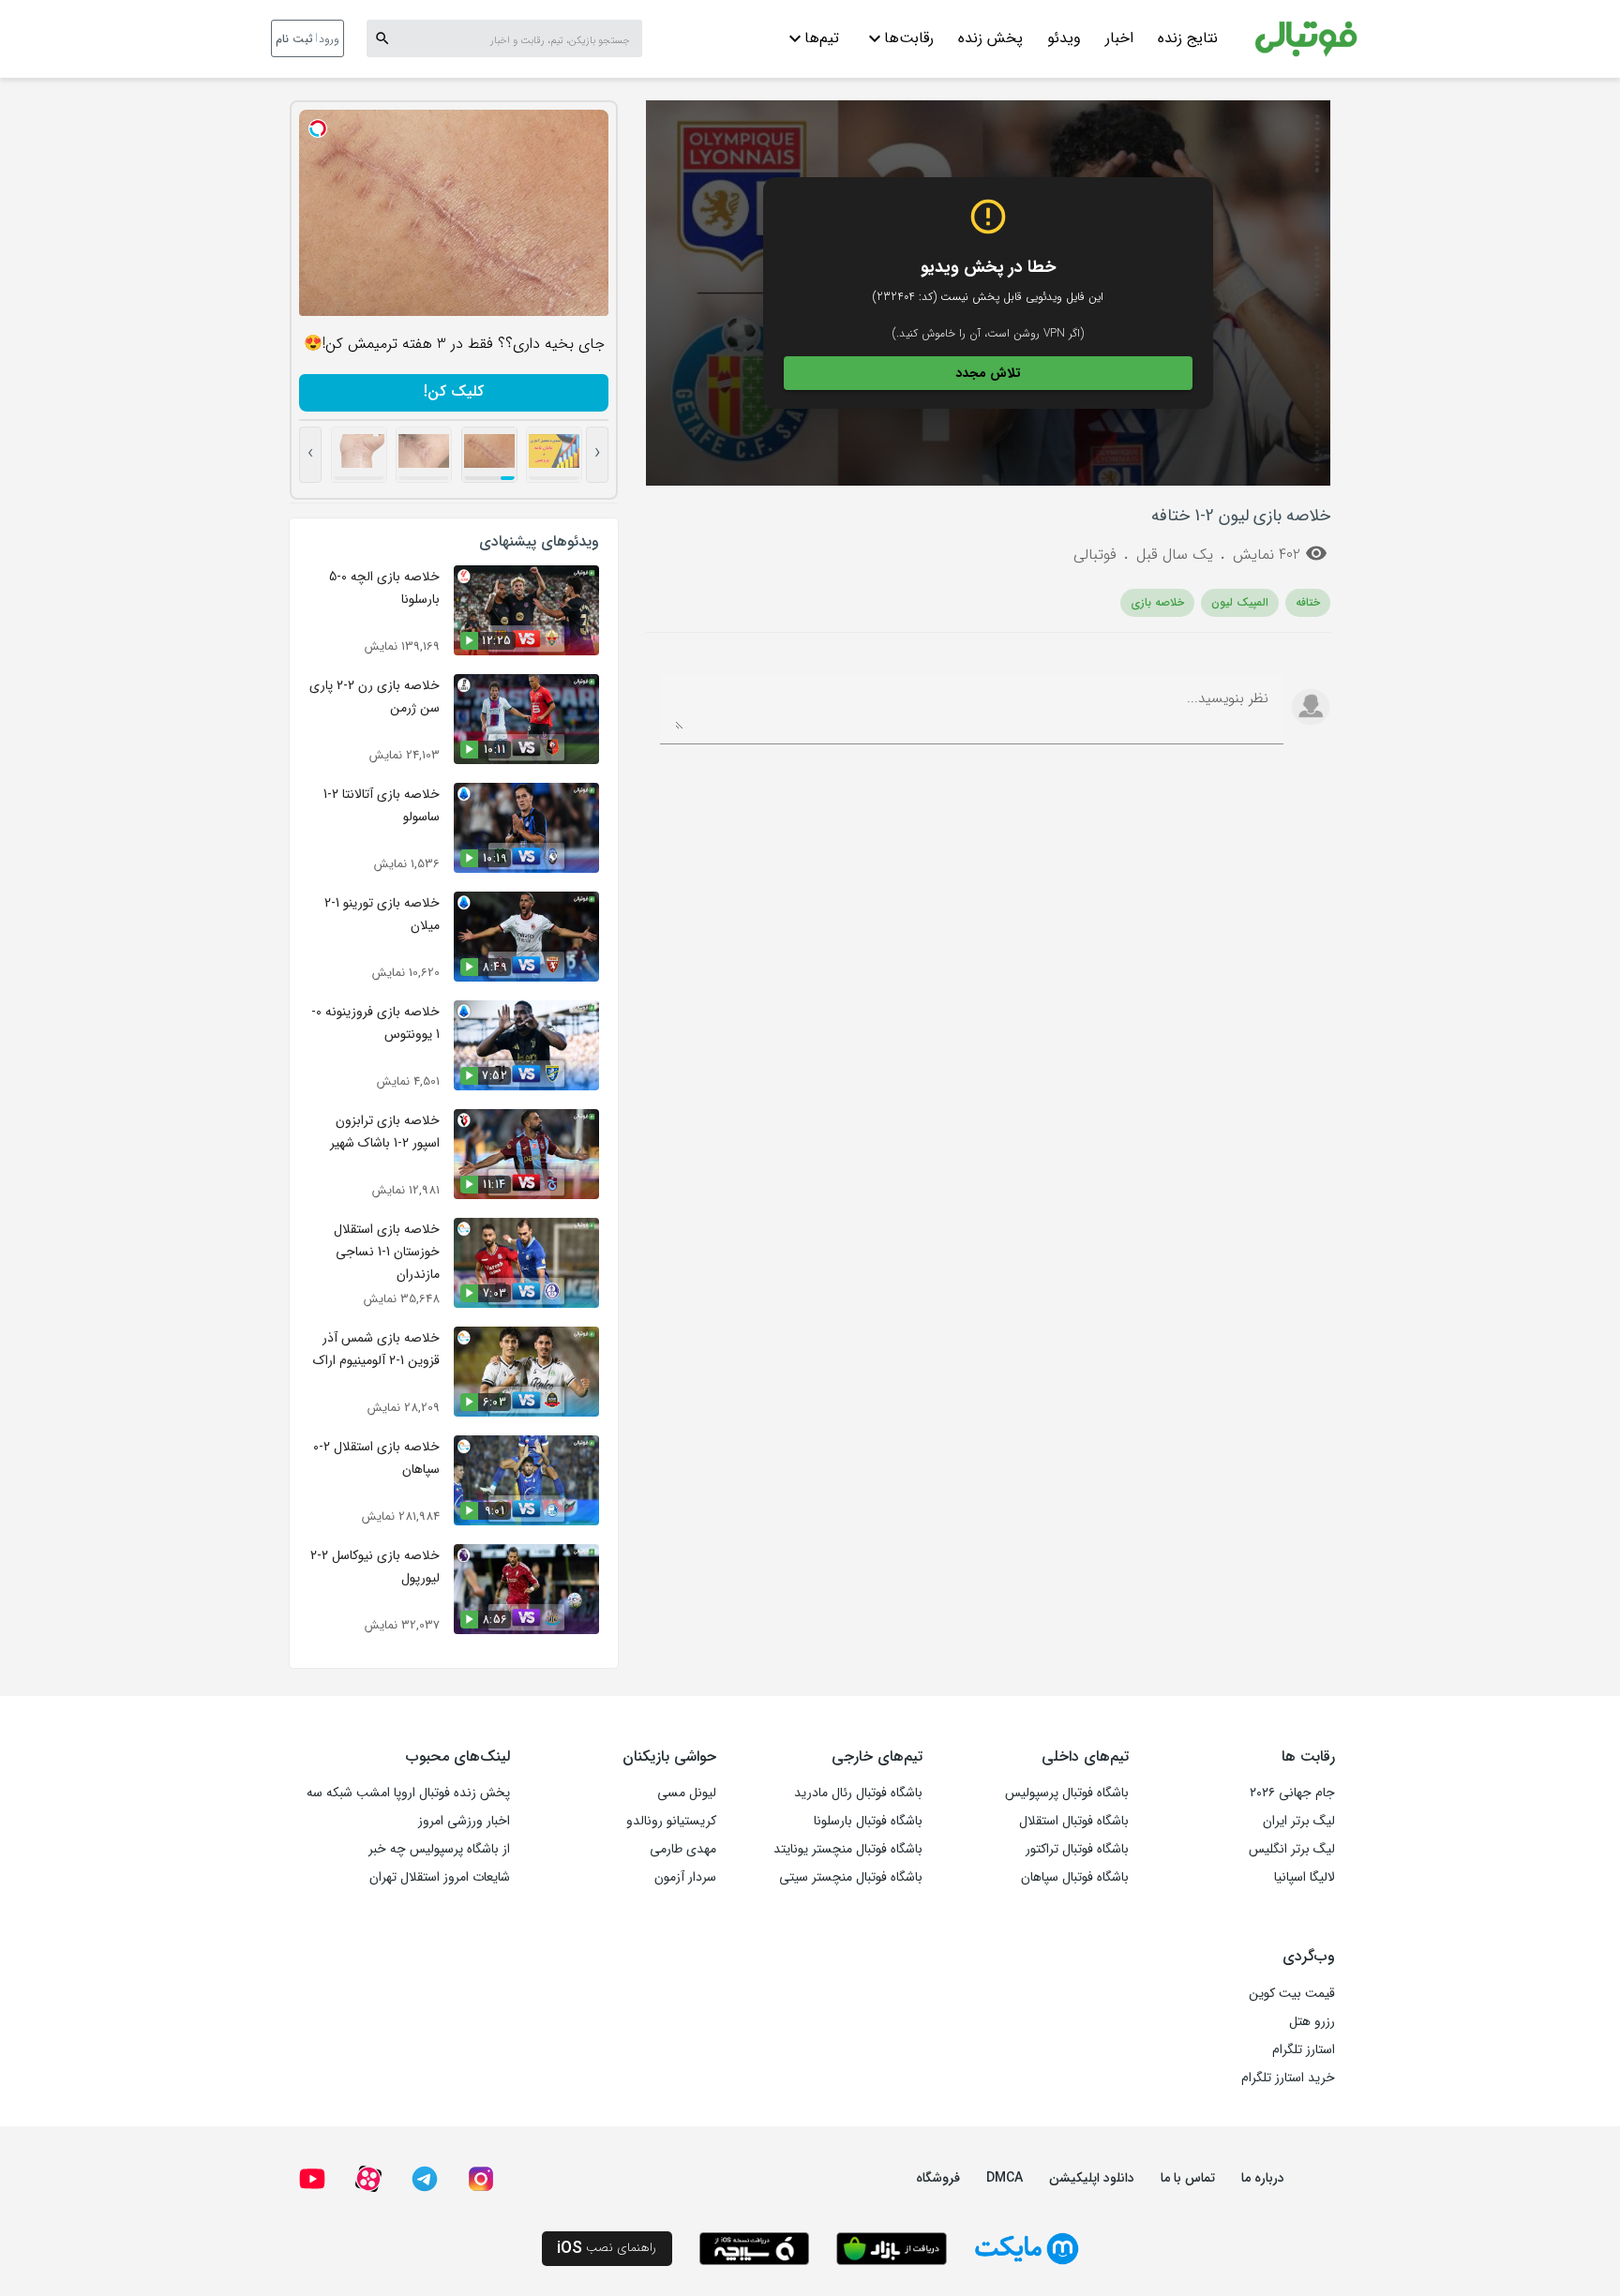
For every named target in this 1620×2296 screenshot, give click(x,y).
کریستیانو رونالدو (671, 1821)
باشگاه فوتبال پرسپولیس (1067, 1793)
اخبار (1119, 38)
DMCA (1005, 2178)
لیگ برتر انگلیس (1292, 1849)
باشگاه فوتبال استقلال (1074, 1821)
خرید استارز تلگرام (1288, 2078)
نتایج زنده (1188, 38)
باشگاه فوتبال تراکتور (1077, 1849)
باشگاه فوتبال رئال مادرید (858, 1793)
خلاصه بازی (1157, 602)
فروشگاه (938, 2178)
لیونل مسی (687, 1793)
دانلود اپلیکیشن (1092, 2178)
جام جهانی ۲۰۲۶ (1292, 1793)
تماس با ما (1188, 2178)
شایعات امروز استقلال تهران (440, 1877)
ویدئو (1064, 38)
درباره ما (1263, 2178)
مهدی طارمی (683, 1849)
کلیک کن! (454, 391)
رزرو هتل (1312, 2021)
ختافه (1308, 602)
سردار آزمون (685, 1877)
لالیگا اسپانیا (1305, 1877)
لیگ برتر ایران (1299, 1821)
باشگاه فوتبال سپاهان (1075, 1877)
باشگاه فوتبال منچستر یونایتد (848, 1849)
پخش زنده (990, 38)
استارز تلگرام (1304, 2049)
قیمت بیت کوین (1292, 1993)
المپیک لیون (1240, 602)
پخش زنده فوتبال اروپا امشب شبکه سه (408, 1793)
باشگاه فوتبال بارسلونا (868, 1821)
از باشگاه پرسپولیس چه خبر (439, 1849)
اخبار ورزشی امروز (464, 1821)
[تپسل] (318, 128)
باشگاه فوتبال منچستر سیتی (851, 1877)
